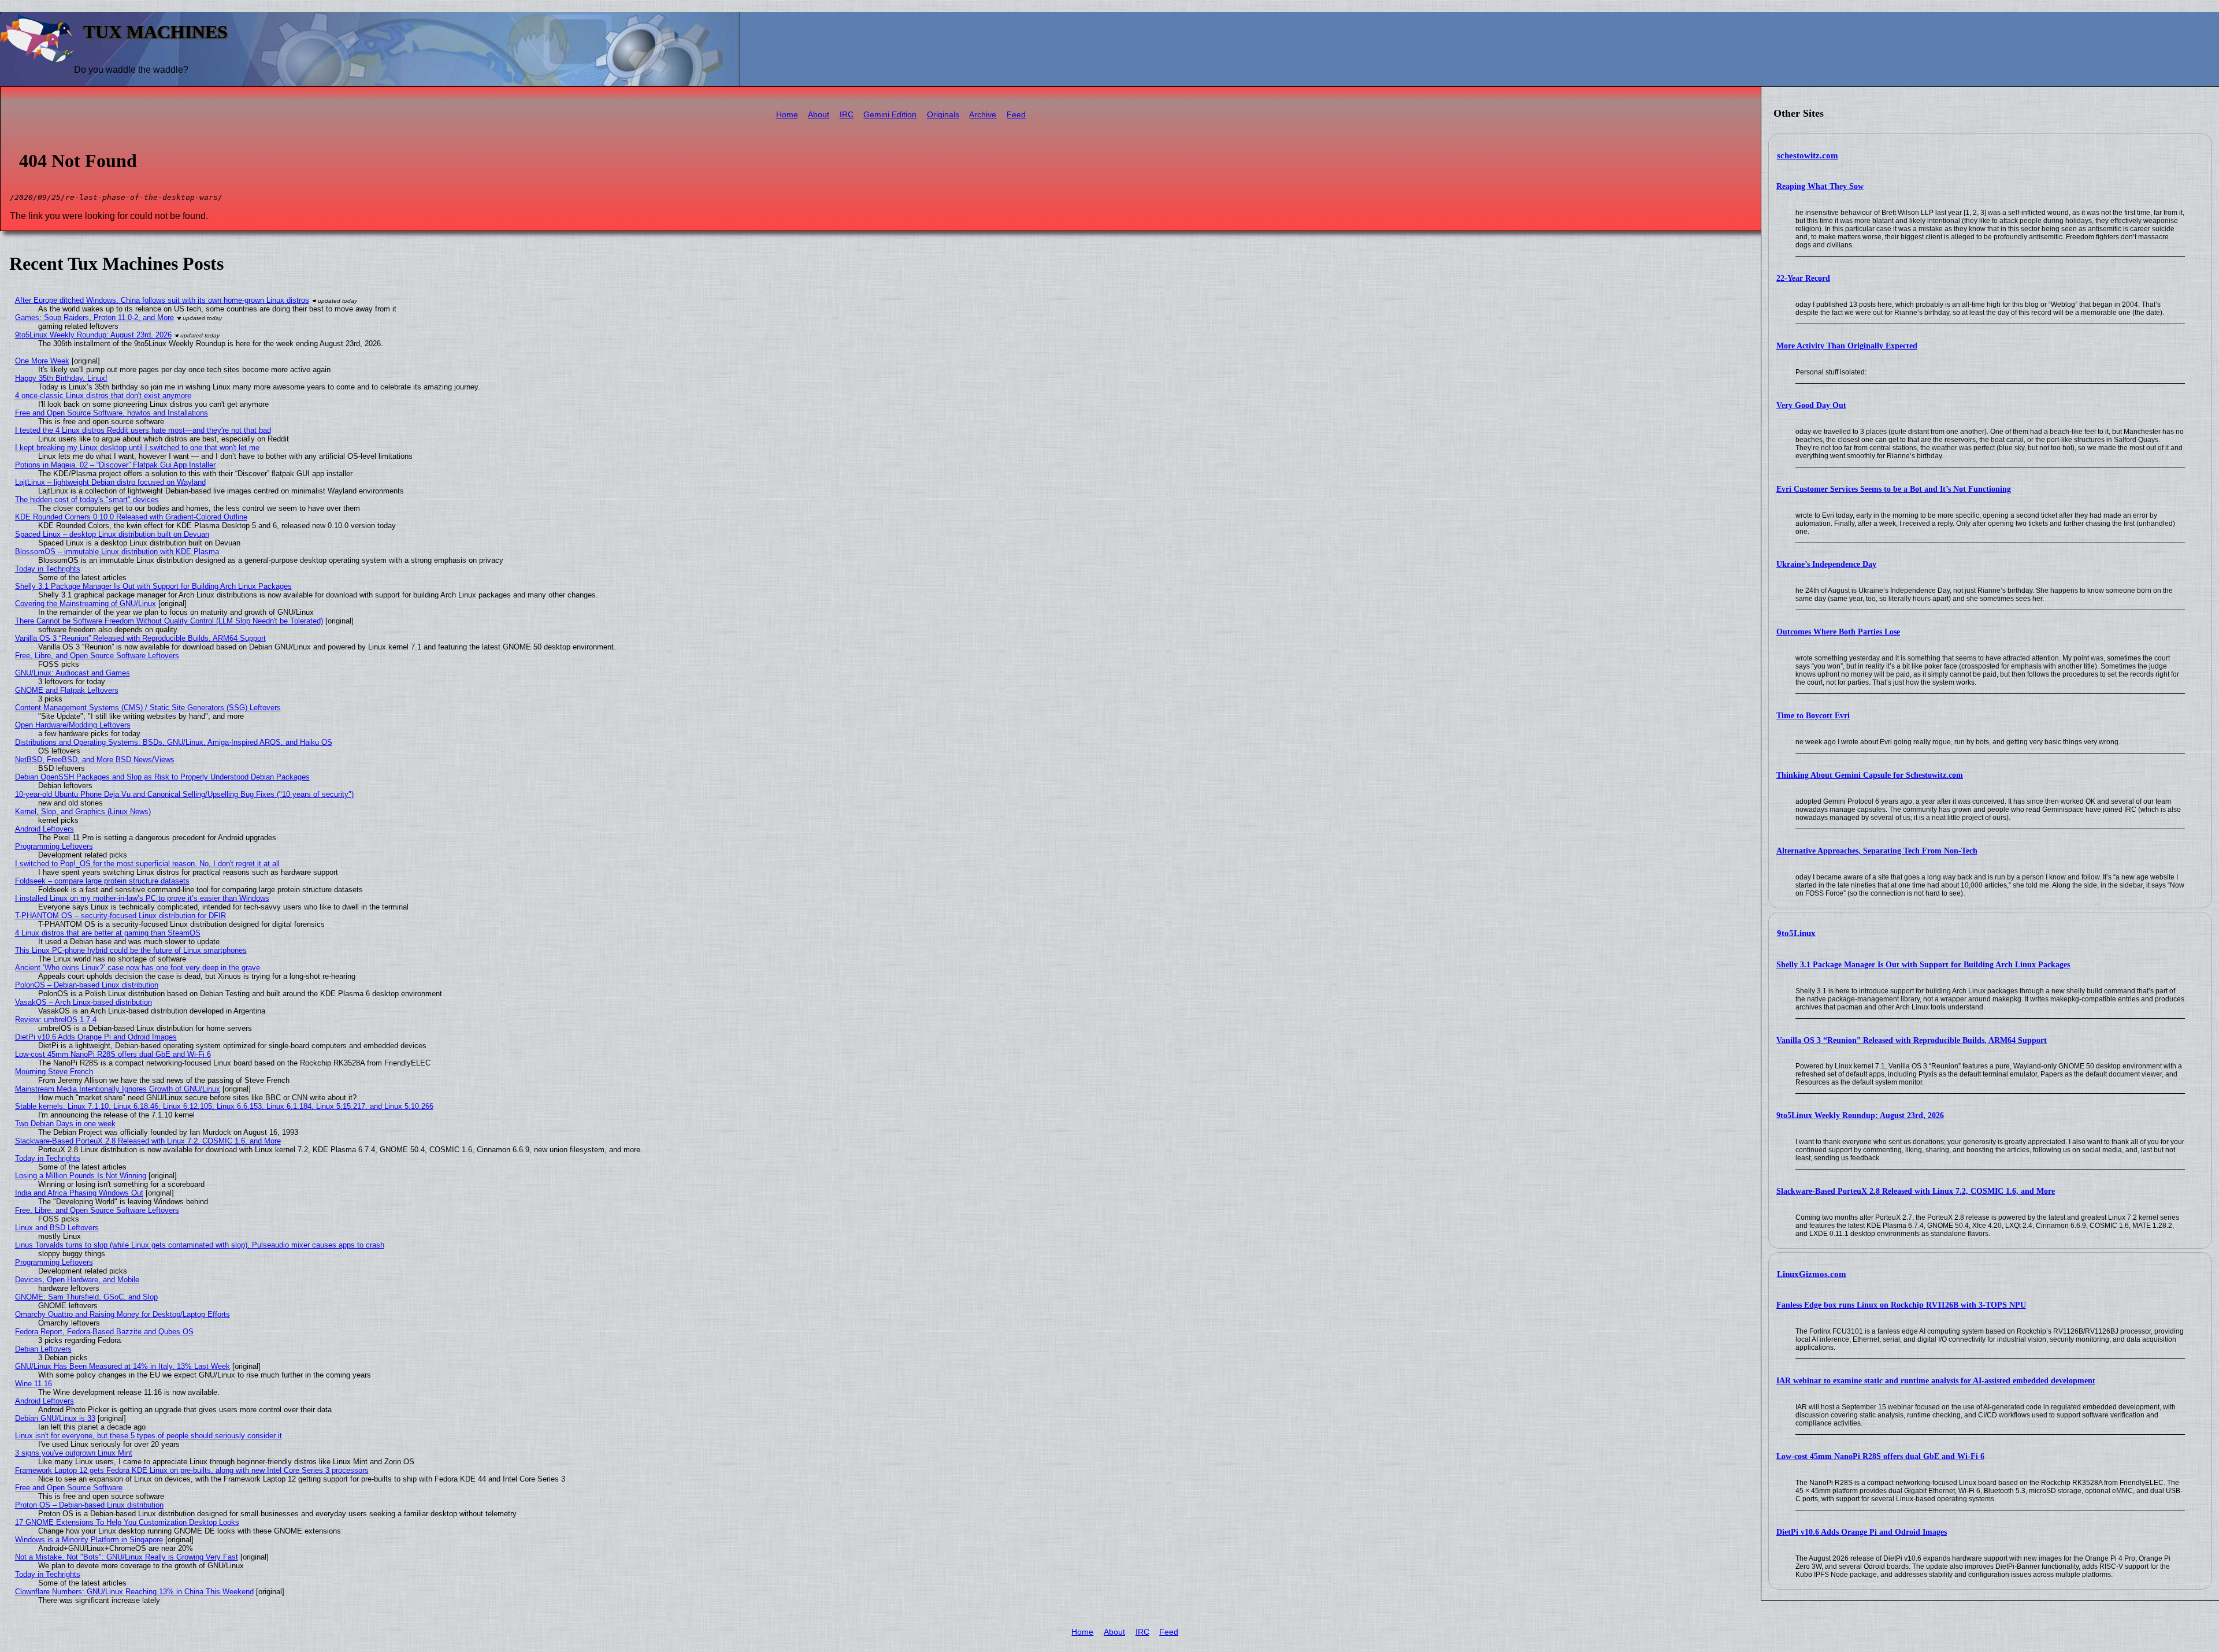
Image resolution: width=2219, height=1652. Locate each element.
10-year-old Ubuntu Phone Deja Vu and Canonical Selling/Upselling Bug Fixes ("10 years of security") (184, 794)
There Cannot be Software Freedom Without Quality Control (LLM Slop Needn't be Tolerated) (169, 621)
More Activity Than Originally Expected (1847, 346)
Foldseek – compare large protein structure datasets (102, 881)
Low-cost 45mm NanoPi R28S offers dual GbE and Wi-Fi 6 (1880, 1456)
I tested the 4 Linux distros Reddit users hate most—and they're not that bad (143, 430)
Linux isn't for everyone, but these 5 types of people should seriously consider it (149, 1436)
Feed (1016, 115)
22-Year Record (1803, 278)
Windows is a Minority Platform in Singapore (89, 1540)
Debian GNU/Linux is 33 (55, 1418)
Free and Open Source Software (69, 1488)
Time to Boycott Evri (1813, 716)
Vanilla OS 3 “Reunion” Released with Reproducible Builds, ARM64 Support (1912, 1040)
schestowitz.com (1808, 155)
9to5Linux (1796, 933)
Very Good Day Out (1811, 405)
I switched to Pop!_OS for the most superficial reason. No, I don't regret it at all (147, 864)
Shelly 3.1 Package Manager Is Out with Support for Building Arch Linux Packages (1923, 965)
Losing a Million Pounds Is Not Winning (81, 1176)
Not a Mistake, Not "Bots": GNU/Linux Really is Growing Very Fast (127, 1557)
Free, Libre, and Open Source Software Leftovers (97, 656)
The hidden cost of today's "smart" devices (87, 500)
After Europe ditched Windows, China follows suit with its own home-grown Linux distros (162, 300)
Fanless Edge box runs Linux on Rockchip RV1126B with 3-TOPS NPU (1901, 1305)
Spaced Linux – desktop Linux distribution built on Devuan (112, 534)
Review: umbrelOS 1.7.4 (56, 1020)
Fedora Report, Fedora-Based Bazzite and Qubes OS (104, 1332)
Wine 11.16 (34, 1384)
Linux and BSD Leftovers (57, 1228)
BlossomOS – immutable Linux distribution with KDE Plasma (117, 552)
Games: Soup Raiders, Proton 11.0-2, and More (94, 318)
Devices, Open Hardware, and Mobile (77, 1280)
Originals (943, 115)
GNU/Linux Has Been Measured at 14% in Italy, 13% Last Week (123, 1366)
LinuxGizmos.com (1812, 1274)
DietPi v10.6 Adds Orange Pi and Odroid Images (1862, 1532)
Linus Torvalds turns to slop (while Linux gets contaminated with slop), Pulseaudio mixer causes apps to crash (200, 1245)
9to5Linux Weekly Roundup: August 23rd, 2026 (1860, 1115)
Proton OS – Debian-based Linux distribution (89, 1505)
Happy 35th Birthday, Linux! (61, 378)
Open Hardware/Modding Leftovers (73, 725)
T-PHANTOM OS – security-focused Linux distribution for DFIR (120, 916)
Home (787, 115)
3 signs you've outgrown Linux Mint (74, 1453)
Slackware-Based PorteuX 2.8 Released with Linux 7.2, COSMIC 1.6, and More (1916, 1191)
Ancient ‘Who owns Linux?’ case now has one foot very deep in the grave (138, 968)
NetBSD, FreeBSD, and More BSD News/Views (95, 760)
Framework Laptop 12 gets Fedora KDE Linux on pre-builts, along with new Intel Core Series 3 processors (192, 1470)
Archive (983, 115)
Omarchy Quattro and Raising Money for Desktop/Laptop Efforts (123, 1314)
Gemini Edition (890, 115)
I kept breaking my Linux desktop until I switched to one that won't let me (137, 448)
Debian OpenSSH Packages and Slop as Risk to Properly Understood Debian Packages (162, 777)
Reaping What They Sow (1820, 186)
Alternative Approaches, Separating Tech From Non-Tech (1877, 851)
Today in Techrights (48, 569)
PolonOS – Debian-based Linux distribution (87, 985)
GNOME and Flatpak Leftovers (67, 690)
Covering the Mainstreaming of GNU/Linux (86, 604)
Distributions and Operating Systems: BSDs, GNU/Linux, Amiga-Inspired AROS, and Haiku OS (174, 742)
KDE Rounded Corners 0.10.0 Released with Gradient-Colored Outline (131, 517)
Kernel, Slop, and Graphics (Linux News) (83, 812)
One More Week (42, 361)
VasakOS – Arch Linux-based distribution (84, 1002)
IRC (847, 115)
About (819, 115)
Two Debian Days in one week (65, 1124)
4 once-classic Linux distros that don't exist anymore (103, 396)
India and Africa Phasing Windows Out (79, 1193)
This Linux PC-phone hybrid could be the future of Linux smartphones (131, 950)
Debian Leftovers (43, 1349)
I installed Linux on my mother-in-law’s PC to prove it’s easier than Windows (142, 898)
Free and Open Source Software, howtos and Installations (112, 413)
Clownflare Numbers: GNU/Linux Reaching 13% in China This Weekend (134, 1592)
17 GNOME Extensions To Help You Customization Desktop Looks (127, 1522)
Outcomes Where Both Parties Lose (1838, 632)
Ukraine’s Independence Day (1826, 564)
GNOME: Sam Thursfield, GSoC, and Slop (86, 1297)
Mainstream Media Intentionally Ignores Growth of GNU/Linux (118, 1089)
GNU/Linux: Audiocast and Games (73, 673)
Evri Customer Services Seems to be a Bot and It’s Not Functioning (1894, 489)
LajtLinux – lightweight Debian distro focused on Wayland (110, 482)
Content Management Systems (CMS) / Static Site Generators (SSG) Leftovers (148, 708)
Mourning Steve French (54, 1072)
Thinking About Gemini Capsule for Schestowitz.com (1870, 775)
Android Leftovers (44, 829)
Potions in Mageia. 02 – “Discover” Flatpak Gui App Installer (115, 465)
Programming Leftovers (54, 846)
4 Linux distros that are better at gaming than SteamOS (108, 933)
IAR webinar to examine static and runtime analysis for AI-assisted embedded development (1936, 1381)
